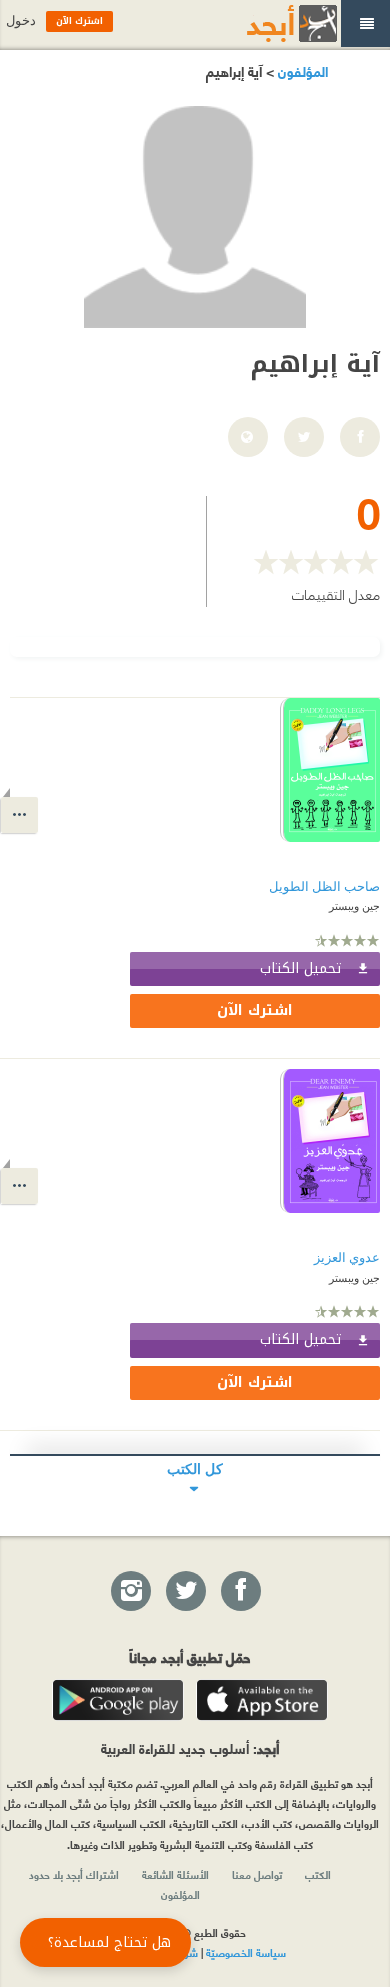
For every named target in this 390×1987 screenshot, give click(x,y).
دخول (21, 20)
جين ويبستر (354, 905)
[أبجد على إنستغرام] (130, 1592)
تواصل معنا (257, 1874)
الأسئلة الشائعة (175, 1874)
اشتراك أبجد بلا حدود (74, 1874)
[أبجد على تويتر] (185, 1592)
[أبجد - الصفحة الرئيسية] (267, 23)
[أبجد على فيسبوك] (240, 1592)
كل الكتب (195, 1468)
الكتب (318, 1874)
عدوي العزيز (347, 1257)
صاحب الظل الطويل (324, 886)
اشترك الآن (255, 1010)
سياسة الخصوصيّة (246, 1952)
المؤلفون (301, 70)
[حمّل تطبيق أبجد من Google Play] (118, 1700)
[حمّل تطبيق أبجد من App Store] (262, 1700)
